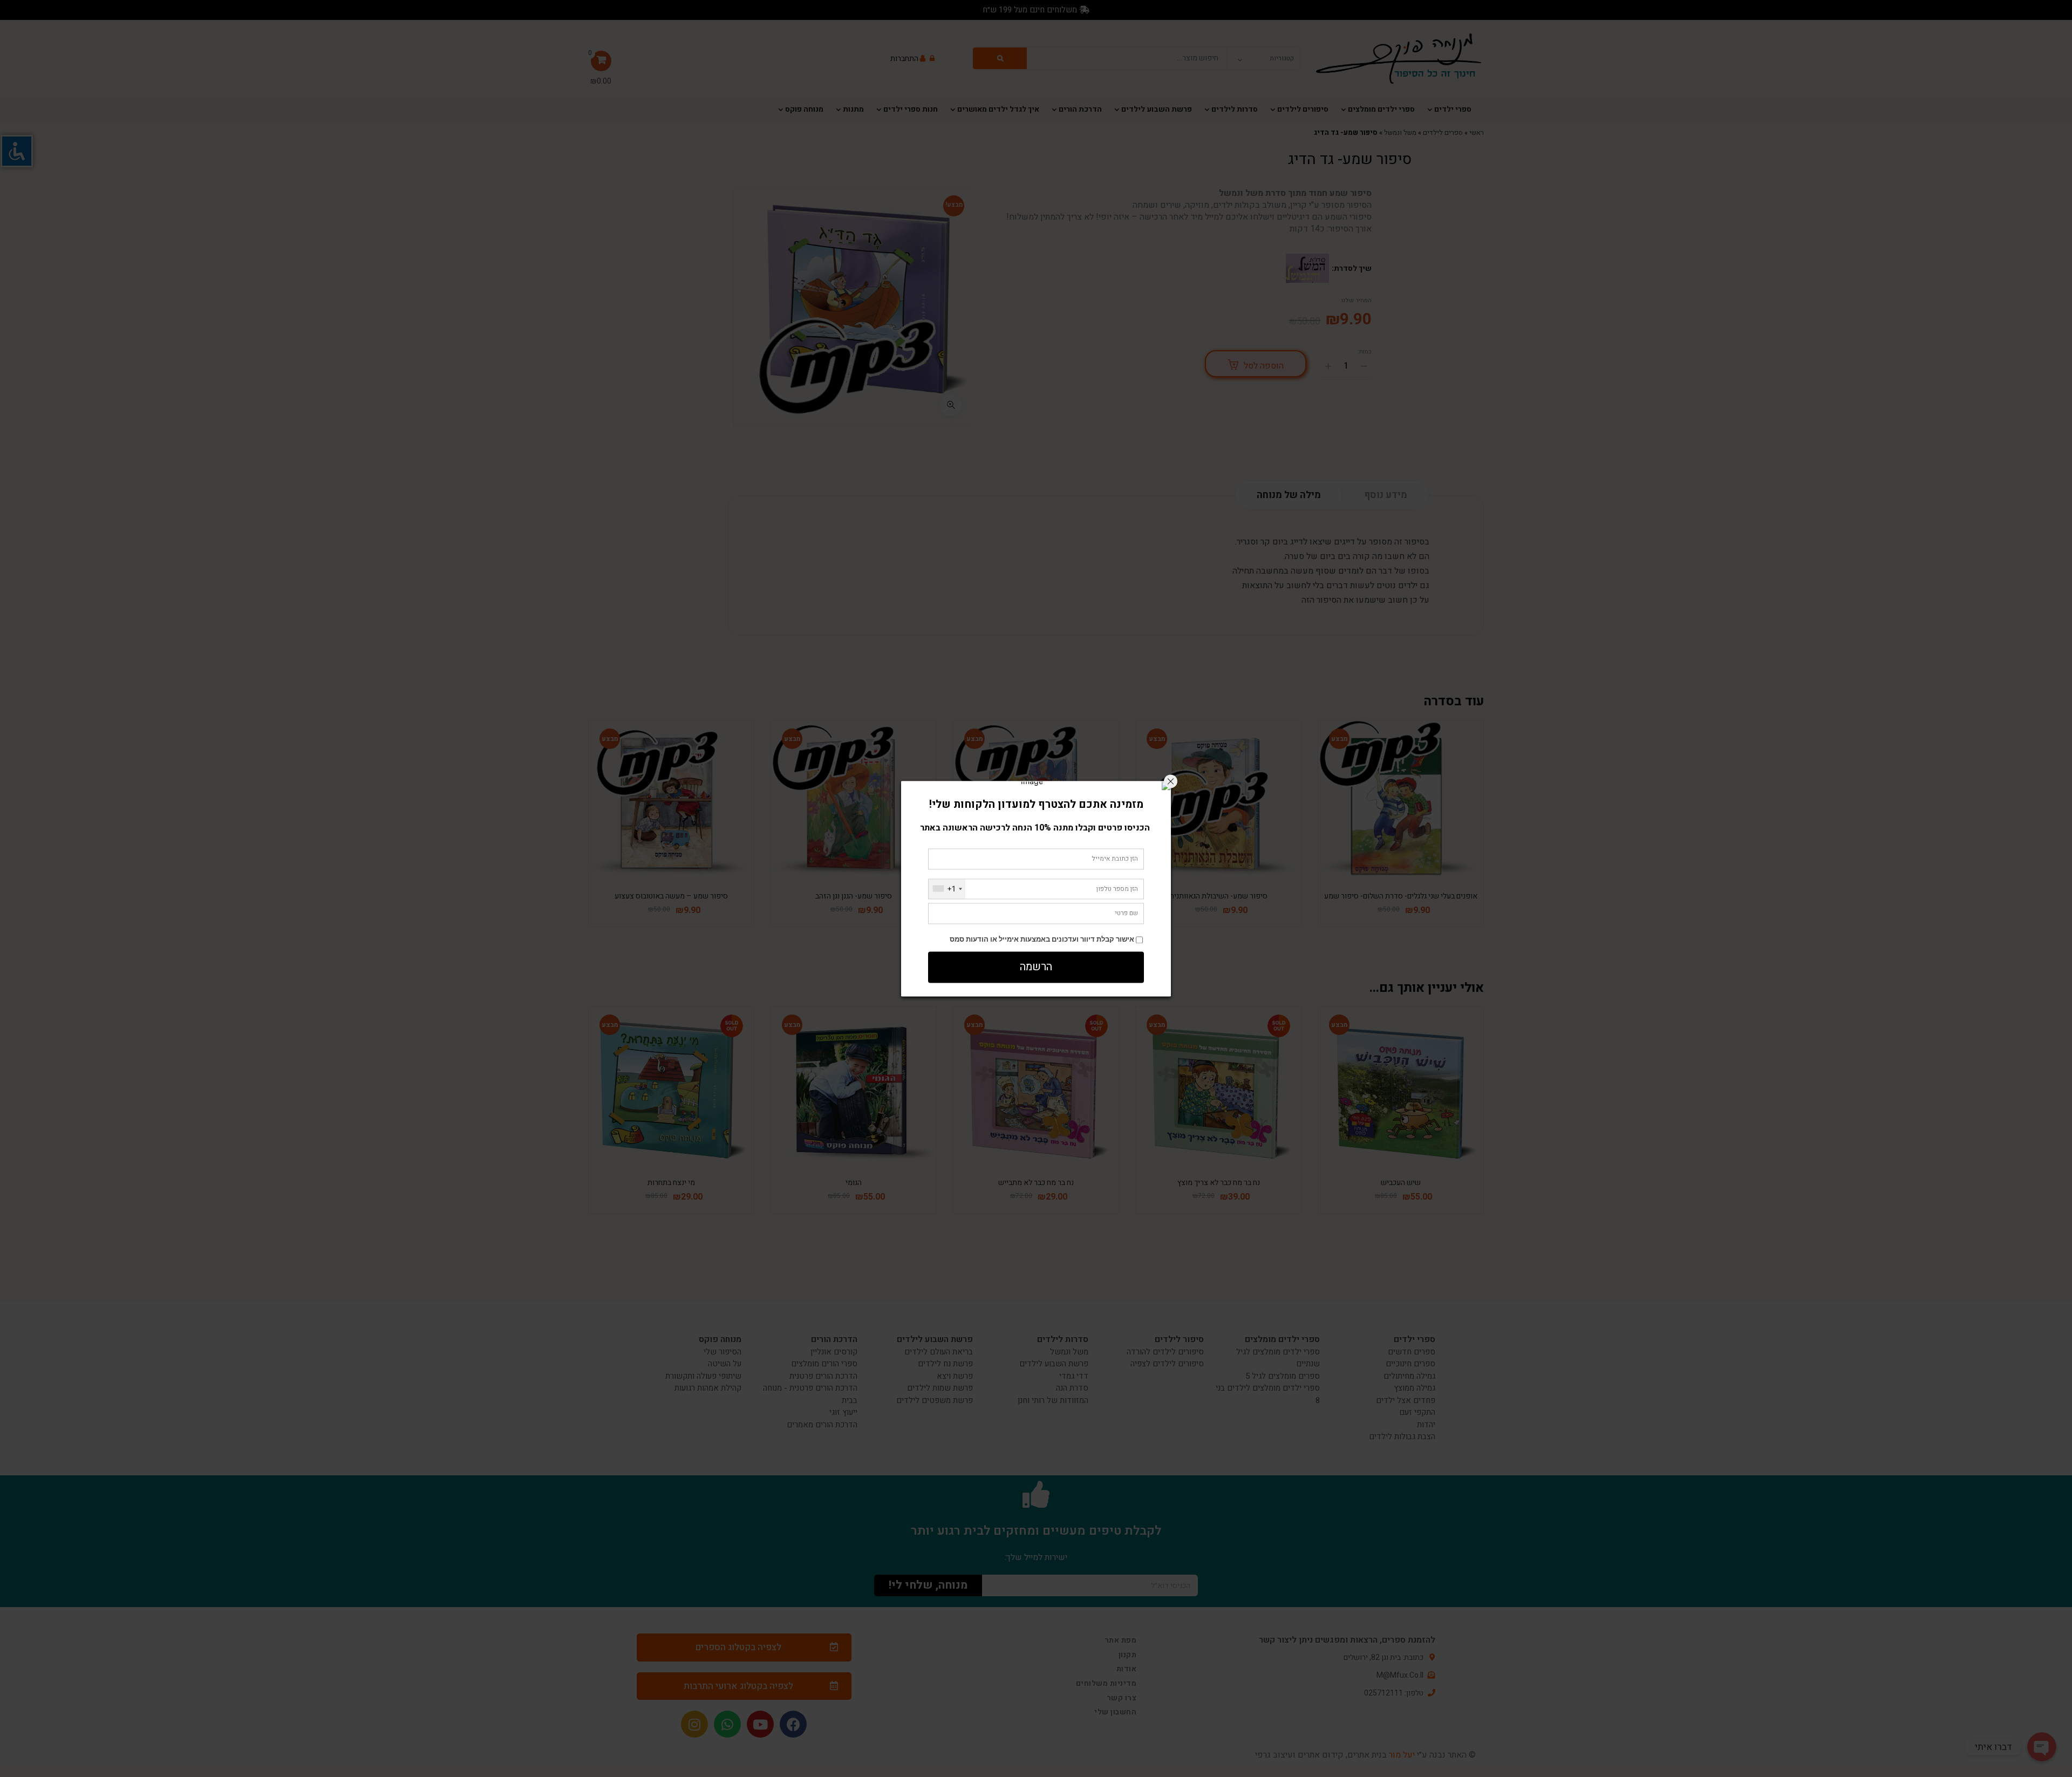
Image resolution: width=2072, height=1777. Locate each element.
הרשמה (1036, 967)
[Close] (1171, 781)
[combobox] (947, 889)
